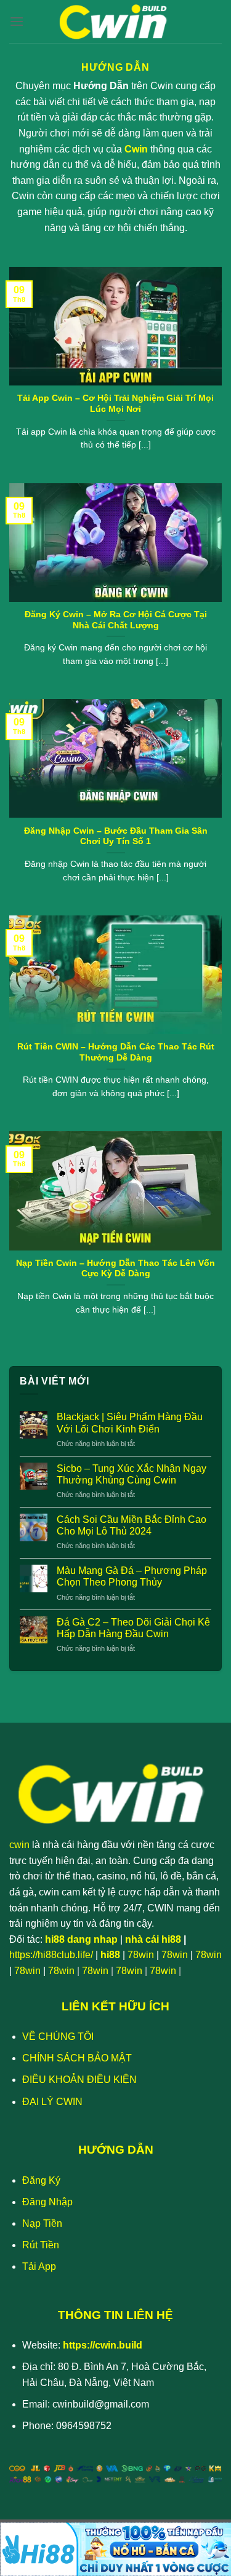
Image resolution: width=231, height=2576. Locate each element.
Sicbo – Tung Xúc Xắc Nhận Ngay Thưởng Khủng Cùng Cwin (132, 1474)
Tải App (39, 2266)
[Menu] (17, 21)
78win (141, 1955)
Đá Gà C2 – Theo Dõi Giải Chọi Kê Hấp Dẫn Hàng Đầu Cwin (133, 1628)
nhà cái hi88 (153, 1939)
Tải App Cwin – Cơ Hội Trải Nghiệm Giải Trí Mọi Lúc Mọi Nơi (115, 404)
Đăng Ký (41, 2180)
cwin (19, 1845)
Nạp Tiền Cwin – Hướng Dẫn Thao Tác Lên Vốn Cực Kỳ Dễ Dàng (115, 1269)
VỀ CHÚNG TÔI (58, 2037)
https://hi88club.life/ (51, 1955)
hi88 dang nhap (81, 1939)
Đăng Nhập (47, 2202)
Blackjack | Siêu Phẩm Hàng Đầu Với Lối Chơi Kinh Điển (130, 1423)
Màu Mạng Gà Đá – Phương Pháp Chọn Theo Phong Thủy (132, 1576)
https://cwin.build (103, 2345)
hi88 (110, 1955)
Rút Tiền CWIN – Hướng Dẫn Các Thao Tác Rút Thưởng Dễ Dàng (116, 1052)
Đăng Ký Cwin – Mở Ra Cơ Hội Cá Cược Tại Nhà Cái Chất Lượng (116, 620)
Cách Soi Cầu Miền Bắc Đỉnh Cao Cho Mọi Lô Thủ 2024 (132, 1525)
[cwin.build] (116, 22)
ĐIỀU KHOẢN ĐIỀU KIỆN (79, 2080)
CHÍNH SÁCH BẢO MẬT (77, 2058)
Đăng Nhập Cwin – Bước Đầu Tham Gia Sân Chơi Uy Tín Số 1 (116, 836)
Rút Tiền (41, 2245)
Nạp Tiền (42, 2223)
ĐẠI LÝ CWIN (52, 2102)
